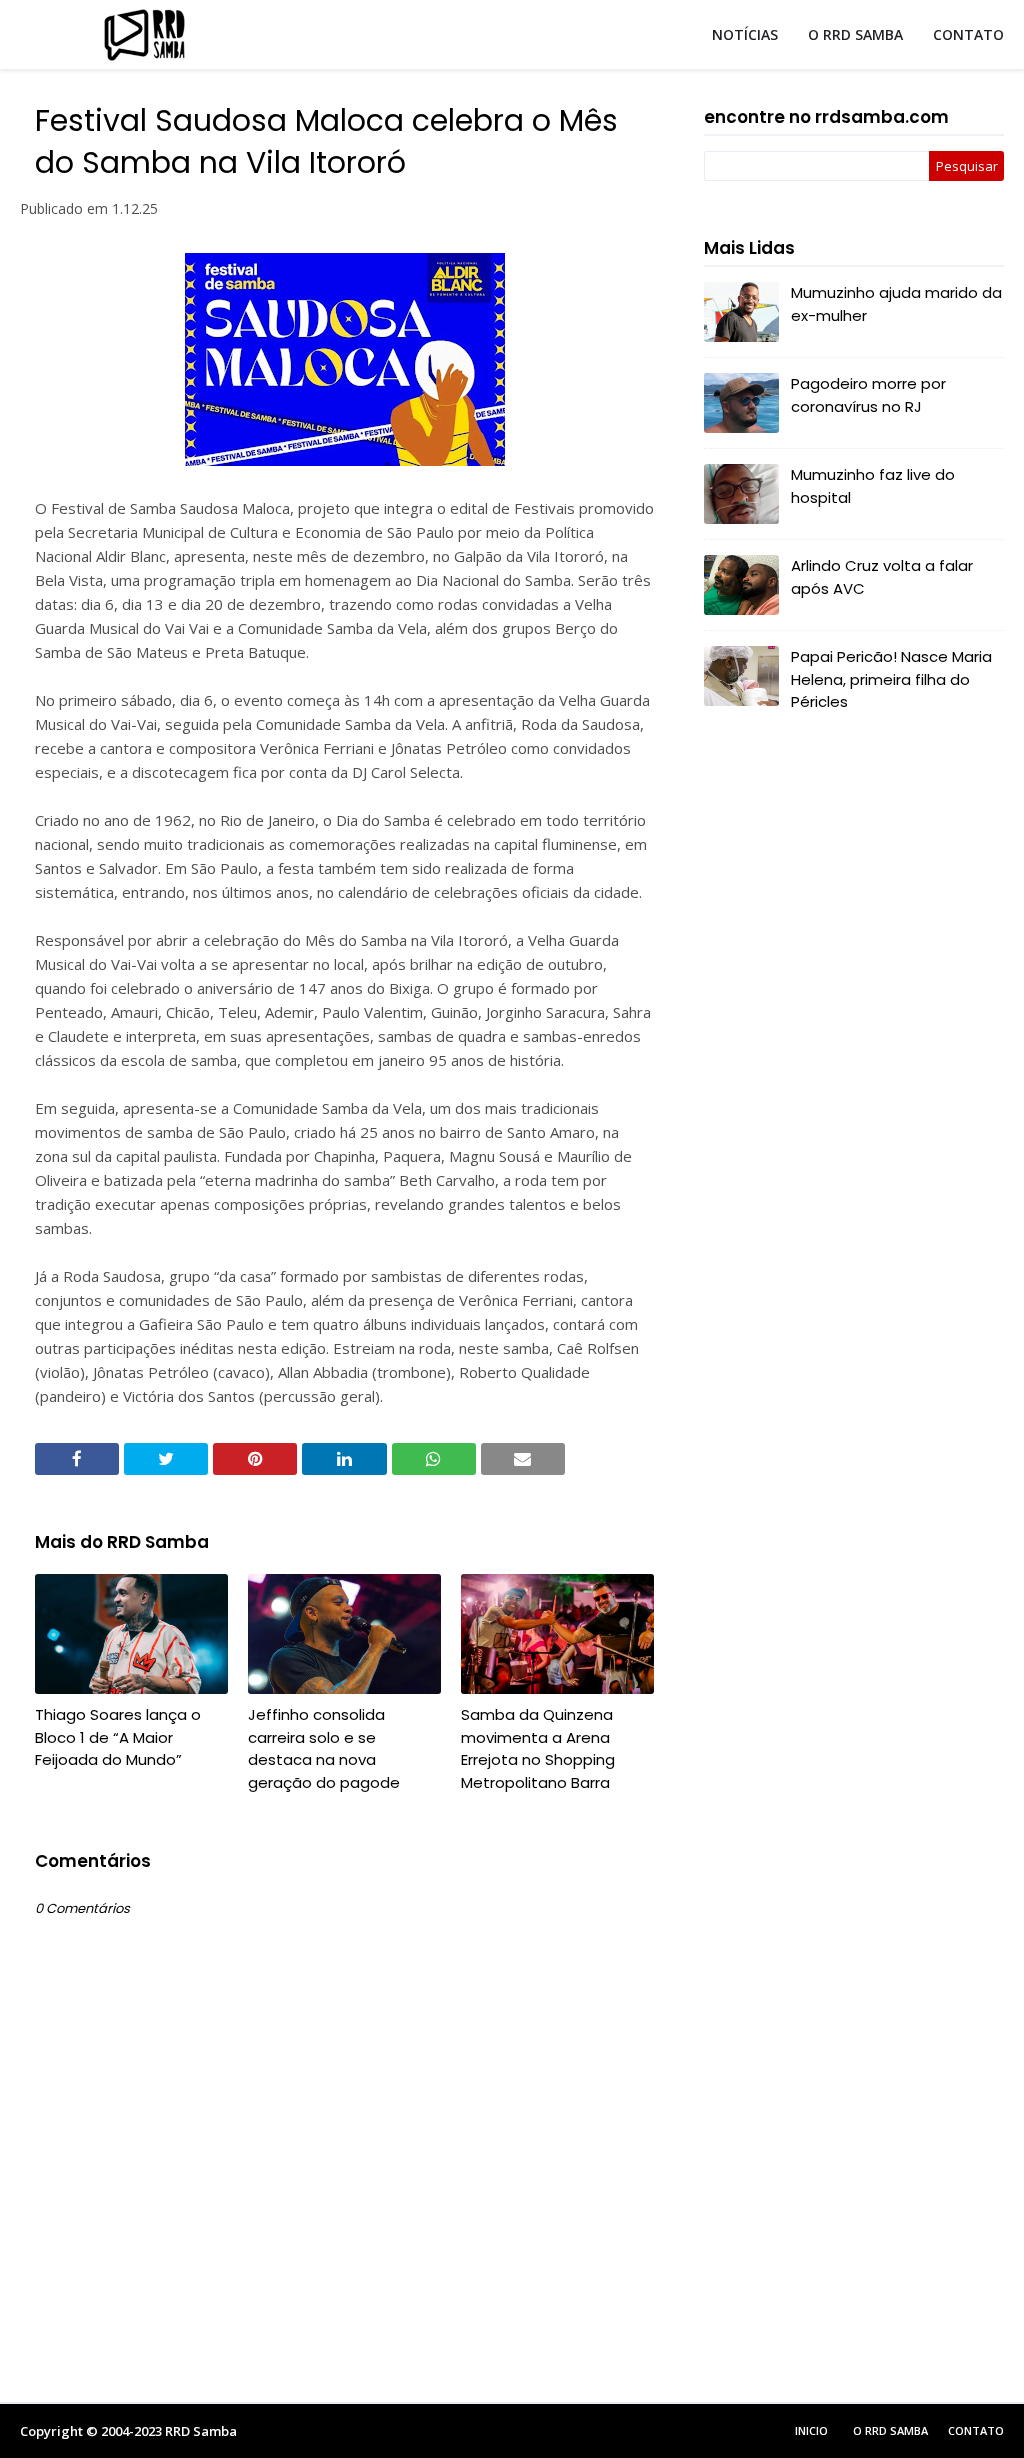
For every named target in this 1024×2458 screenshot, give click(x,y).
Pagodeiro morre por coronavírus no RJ (868, 395)
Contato (976, 2430)
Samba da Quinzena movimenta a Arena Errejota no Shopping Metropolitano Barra (538, 1748)
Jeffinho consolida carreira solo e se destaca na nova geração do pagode (324, 1748)
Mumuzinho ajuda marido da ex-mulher (896, 304)
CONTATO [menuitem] (968, 34)
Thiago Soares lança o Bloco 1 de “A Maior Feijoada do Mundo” (118, 1737)
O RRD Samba (890, 2430)
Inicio (811, 2430)
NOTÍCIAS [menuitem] (745, 34)
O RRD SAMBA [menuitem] (855, 34)
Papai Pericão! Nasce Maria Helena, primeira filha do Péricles (891, 679)
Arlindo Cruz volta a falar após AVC (882, 577)
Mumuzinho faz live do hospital (873, 486)
